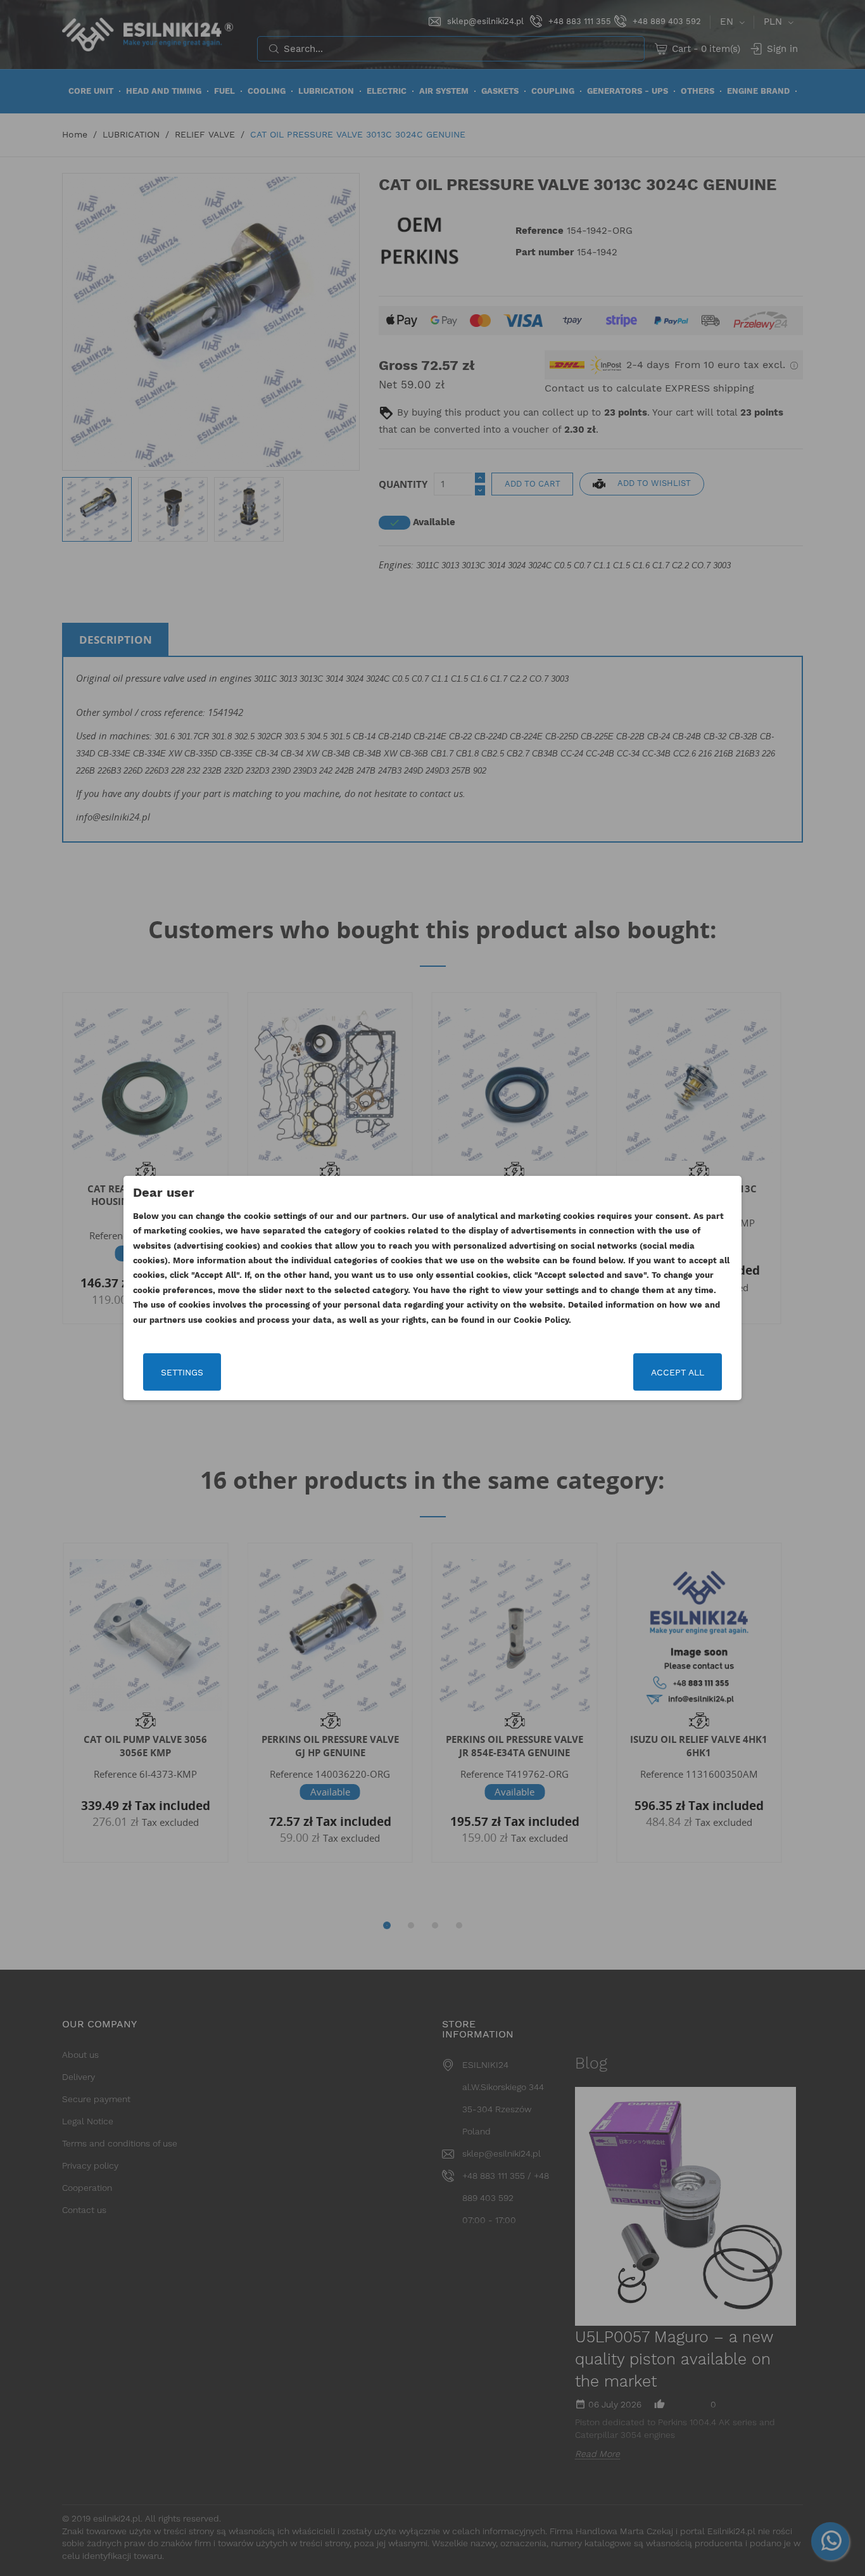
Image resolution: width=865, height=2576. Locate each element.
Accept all (678, 1372)
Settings (182, 1372)
